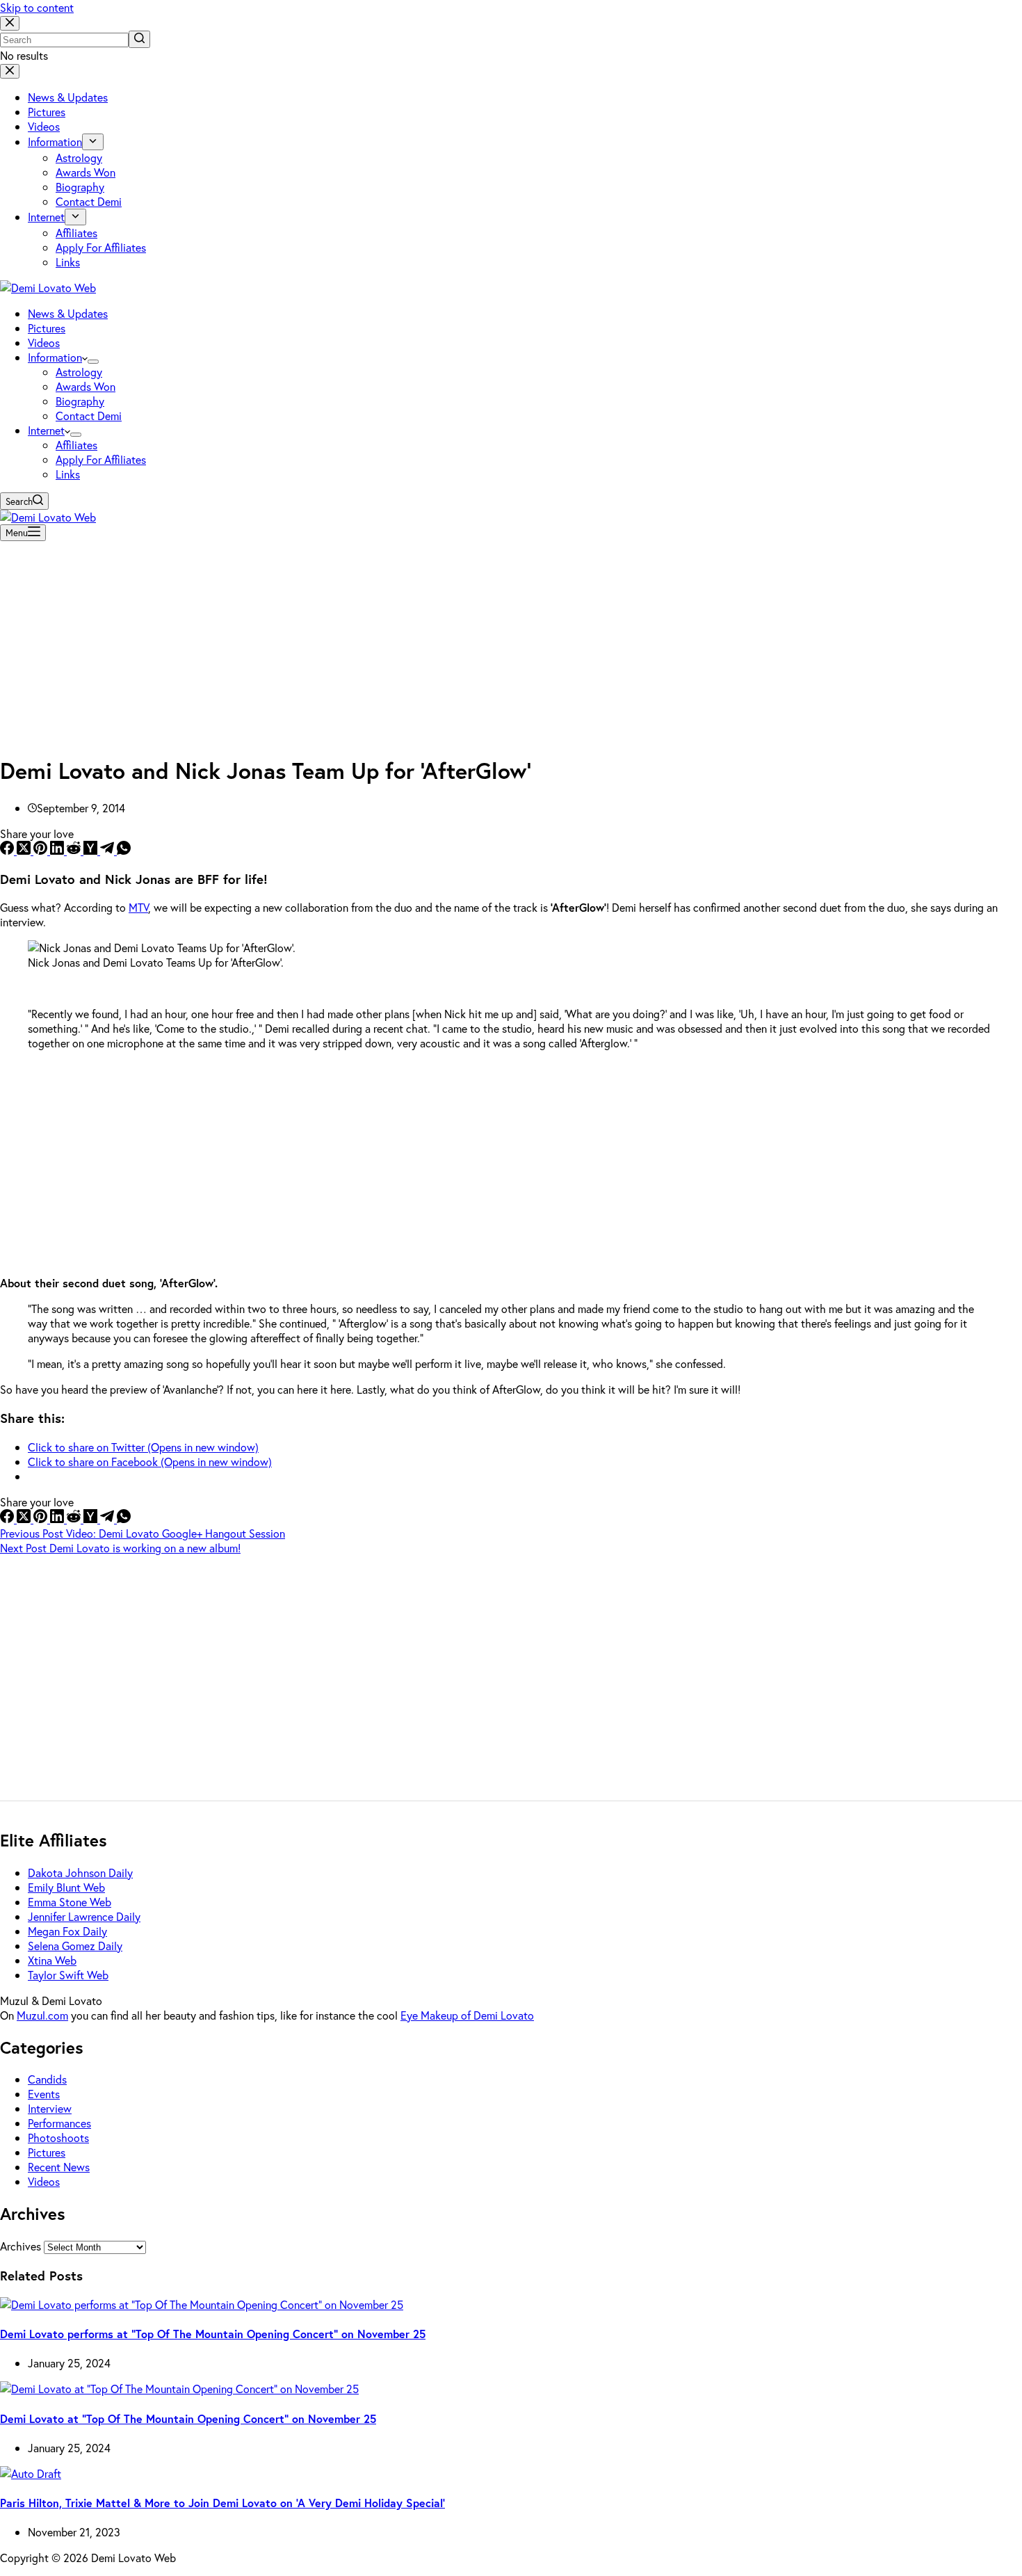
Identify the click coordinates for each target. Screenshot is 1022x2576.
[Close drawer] (10, 71)
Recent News (59, 2167)
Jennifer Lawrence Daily (84, 1916)
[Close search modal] (10, 23)
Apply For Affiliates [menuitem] (101, 247)
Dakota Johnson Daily (80, 1873)
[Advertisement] (511, 644)
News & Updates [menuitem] (68, 97)
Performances (59, 2123)
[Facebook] (8, 850)
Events (44, 2094)
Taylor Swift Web (68, 1975)
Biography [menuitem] (80, 187)
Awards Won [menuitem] (86, 172)
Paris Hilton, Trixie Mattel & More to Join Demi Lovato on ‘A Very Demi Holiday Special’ (222, 2503)
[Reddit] (75, 850)
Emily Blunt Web (66, 1887)
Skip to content (37, 7)
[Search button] (139, 39)
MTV (138, 907)
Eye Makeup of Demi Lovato (467, 2015)
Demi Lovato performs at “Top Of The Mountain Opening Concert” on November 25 (213, 2334)
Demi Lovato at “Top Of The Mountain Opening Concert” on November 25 (188, 2418)
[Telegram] (108, 850)
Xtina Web (52, 1960)
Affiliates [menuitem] (76, 233)
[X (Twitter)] (25, 850)
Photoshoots (58, 2138)
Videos (44, 2181)
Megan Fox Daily (67, 1931)
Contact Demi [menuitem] (89, 201)
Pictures (47, 2152)
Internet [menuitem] (46, 217)
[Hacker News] (92, 850)
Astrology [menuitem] (79, 158)
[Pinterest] (42, 850)
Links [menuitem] (68, 262)
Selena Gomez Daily (75, 1946)
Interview (50, 2108)
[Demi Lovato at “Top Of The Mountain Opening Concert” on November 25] (179, 2389)
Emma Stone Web (70, 1902)
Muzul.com (42, 2015)
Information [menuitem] (55, 142)
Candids (47, 2079)
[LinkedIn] (58, 850)
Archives (21, 2246)
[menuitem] (93, 142)
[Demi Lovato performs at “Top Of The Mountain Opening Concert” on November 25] (202, 2304)
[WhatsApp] (124, 850)
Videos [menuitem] (44, 126)
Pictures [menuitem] (47, 112)
